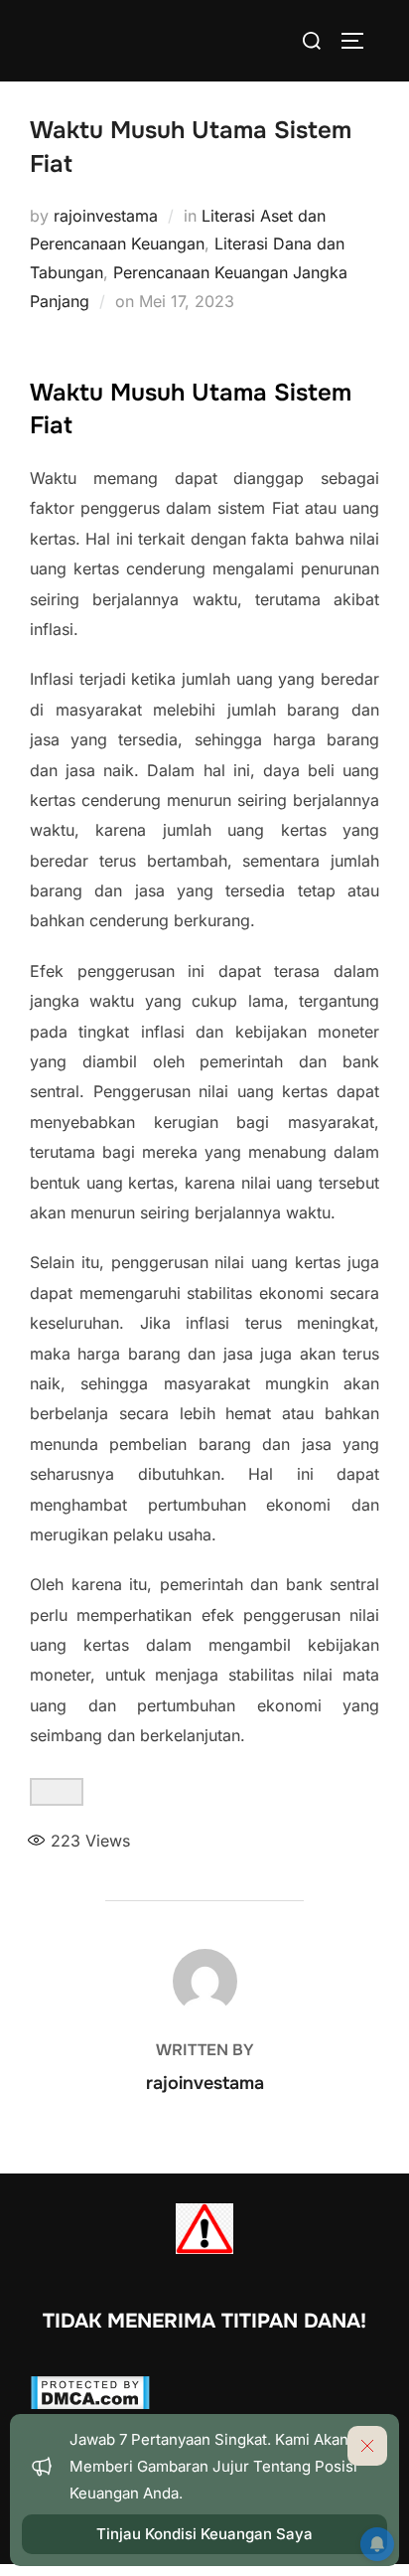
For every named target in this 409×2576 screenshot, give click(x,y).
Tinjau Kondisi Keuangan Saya (204, 2534)
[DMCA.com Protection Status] (90, 2405)
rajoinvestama (106, 216)
